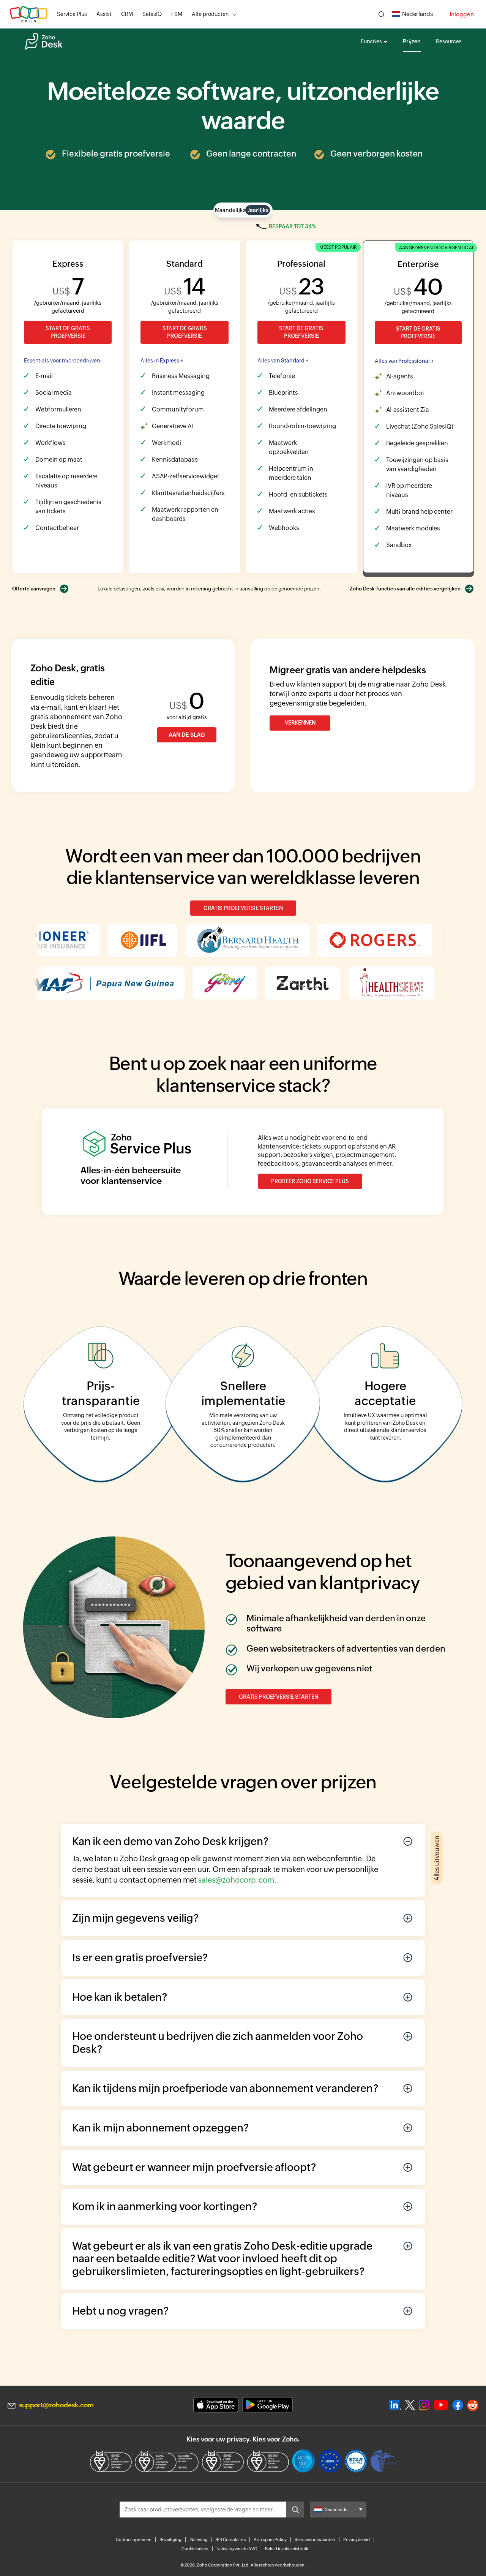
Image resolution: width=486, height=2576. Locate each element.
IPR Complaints (231, 2540)
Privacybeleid (357, 2540)
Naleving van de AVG (237, 2549)
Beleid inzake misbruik (287, 2549)
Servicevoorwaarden (315, 2540)
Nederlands (417, 14)
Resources (449, 41)
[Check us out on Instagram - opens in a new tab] (424, 2405)
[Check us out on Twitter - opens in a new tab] (410, 2405)
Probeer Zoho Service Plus (310, 1181)
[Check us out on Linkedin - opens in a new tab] (395, 2405)
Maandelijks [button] (230, 210)
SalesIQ (152, 14)
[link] (177, 14)
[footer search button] (295, 2510)
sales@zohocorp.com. (237, 1880)
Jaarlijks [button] (258, 210)
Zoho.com (28, 14)
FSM (177, 14)
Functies (371, 41)
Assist (104, 14)
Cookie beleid (195, 2549)
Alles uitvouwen (437, 1858)
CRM (127, 14)
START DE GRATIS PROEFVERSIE (68, 332)
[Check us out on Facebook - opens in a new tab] (458, 2405)
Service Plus (72, 14)
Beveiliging (170, 2540)
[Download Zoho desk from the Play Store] (267, 2405)
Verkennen (300, 723)
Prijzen (412, 41)
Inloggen (462, 14)
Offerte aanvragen (34, 589)
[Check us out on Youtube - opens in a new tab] (441, 2405)
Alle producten (210, 14)
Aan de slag (187, 735)
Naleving (199, 2540)
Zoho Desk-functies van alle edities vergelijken (405, 589)
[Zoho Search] (381, 14)
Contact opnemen (134, 2540)
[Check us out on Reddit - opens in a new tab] (473, 2405)
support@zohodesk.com (56, 2405)
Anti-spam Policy (270, 2540)
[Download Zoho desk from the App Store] (216, 2405)
